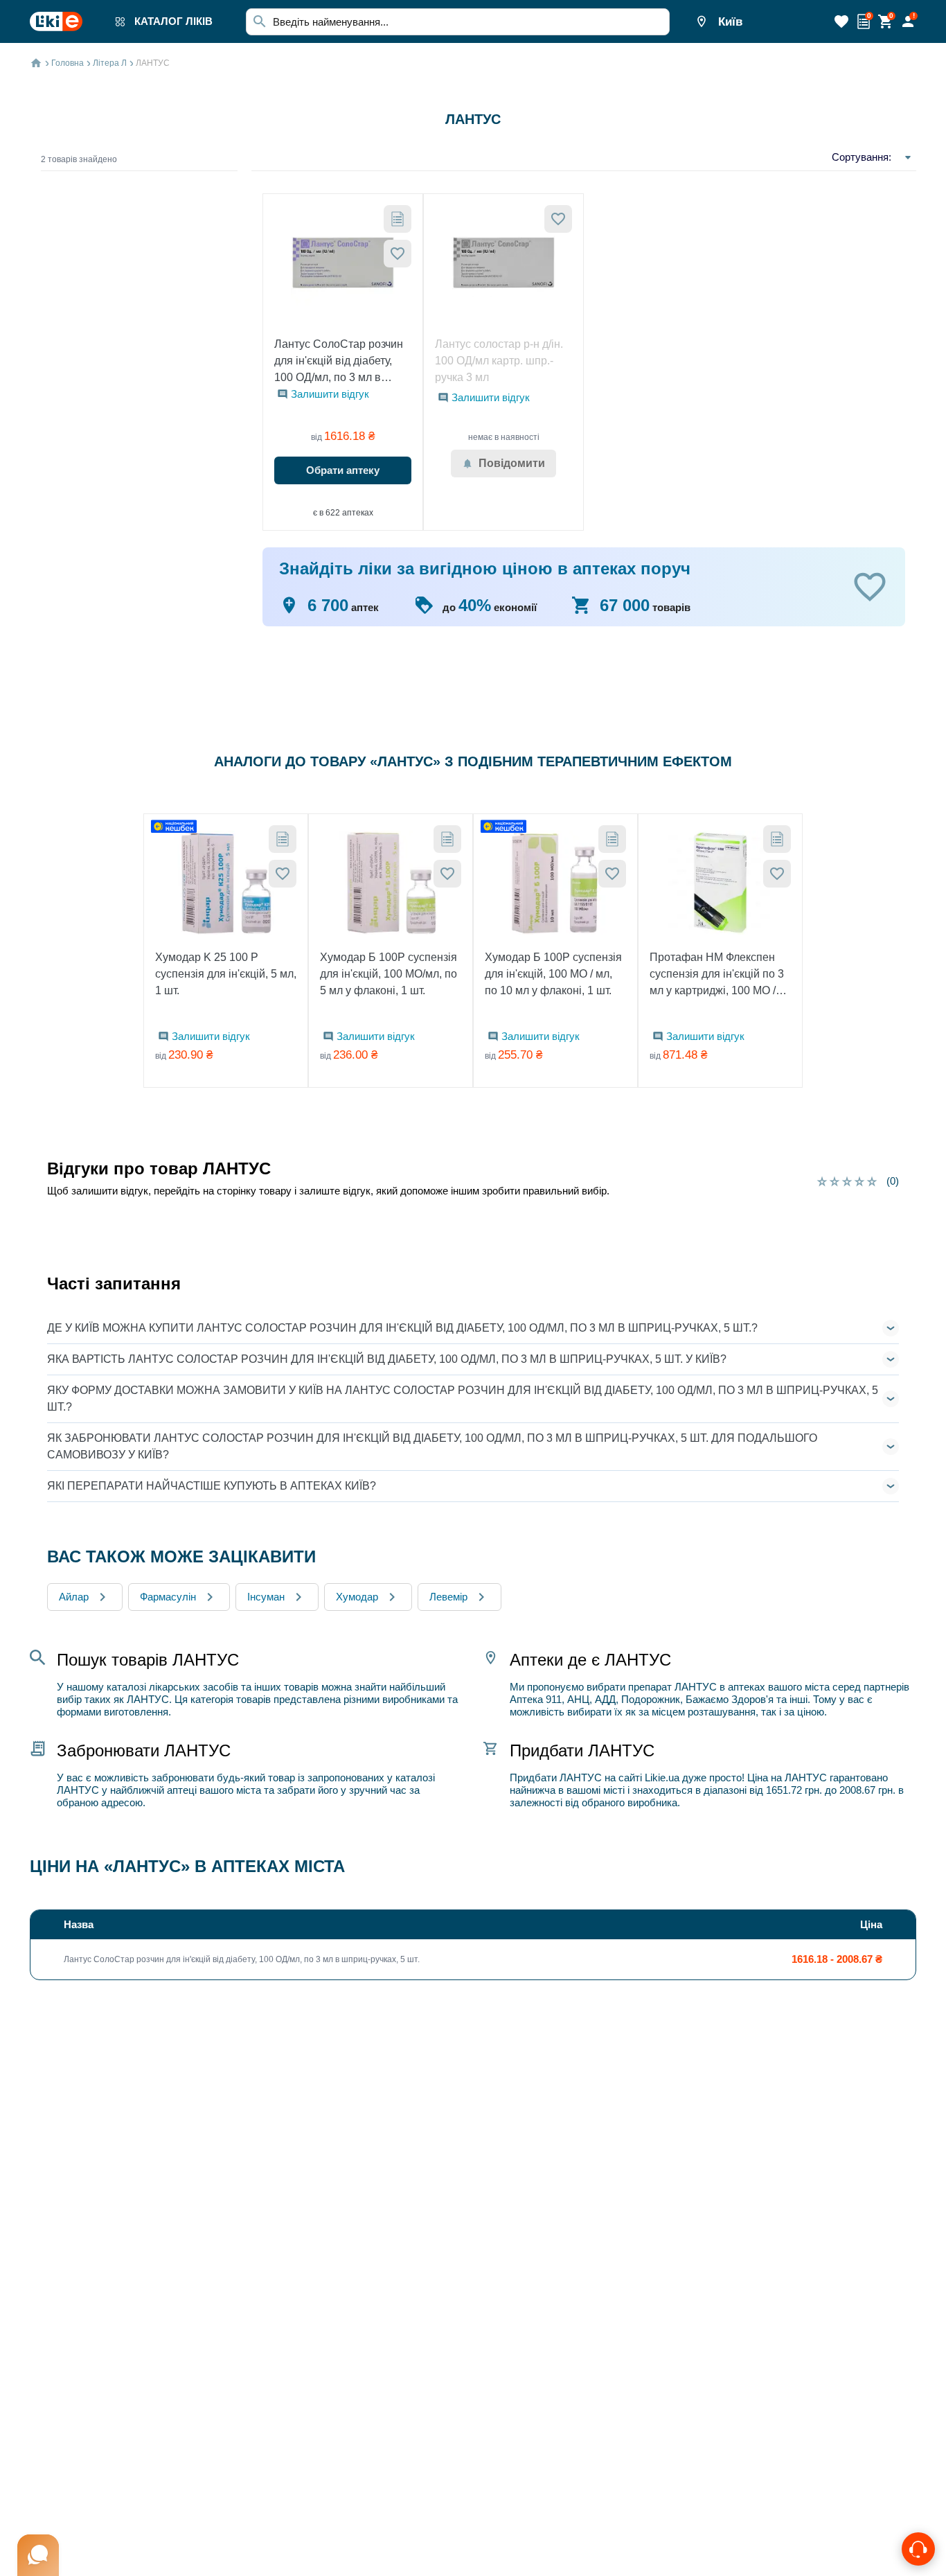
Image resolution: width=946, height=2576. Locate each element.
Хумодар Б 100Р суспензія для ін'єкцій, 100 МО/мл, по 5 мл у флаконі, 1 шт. (389, 974)
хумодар (357, 1597)
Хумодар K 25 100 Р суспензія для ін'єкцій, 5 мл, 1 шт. (226, 974)
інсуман (266, 1597)
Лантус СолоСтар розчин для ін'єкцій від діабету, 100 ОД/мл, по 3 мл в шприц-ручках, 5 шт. (339, 362)
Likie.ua (662, 1777)
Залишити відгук (330, 394)
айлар (74, 1597)
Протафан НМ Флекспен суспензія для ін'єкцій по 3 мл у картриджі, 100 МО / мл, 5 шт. (717, 975)
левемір (448, 1597)
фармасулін (168, 1597)
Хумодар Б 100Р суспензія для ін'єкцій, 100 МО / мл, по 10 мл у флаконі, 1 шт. (553, 974)
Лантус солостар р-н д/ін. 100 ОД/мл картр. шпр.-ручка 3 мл (499, 361)
